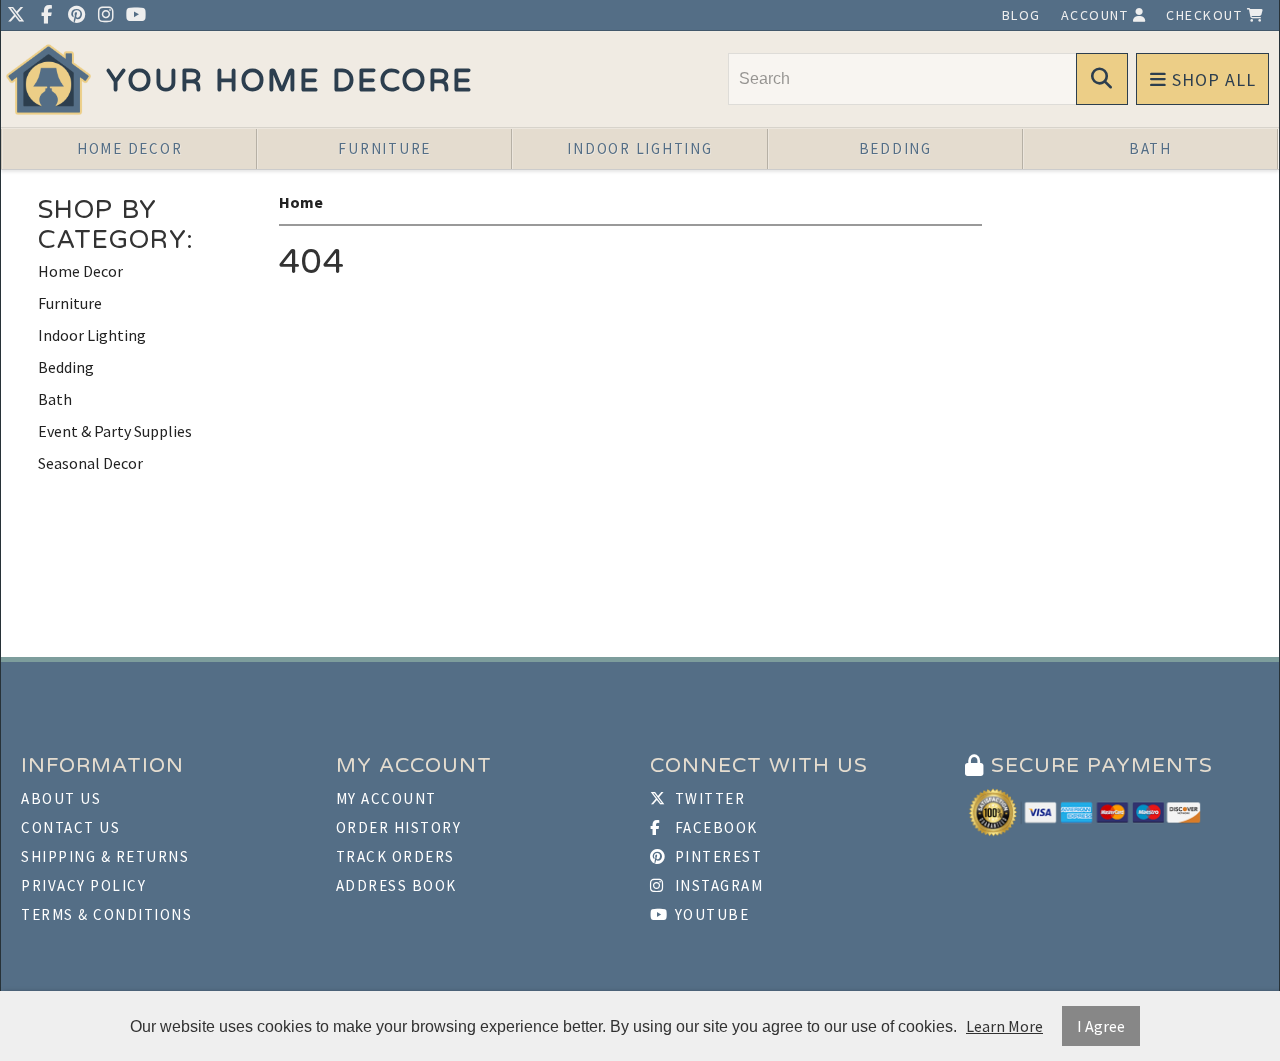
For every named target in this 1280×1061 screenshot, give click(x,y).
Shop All (1211, 79)
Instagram (716, 885)
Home (301, 202)
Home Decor (130, 148)
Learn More (1004, 1026)
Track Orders (395, 856)
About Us (61, 798)
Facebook (714, 827)
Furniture (384, 148)
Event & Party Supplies (115, 431)
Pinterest (716, 856)
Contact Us (70, 827)
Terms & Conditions (106, 914)
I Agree (1101, 1026)
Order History (399, 827)
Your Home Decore (290, 80)
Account (1097, 15)
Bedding (895, 148)
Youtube (709, 914)
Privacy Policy (83, 885)
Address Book (396, 885)
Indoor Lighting (639, 148)
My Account (386, 798)
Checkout (1206, 15)
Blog (1021, 15)
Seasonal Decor (90, 463)
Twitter (707, 798)
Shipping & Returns (105, 856)
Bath (1150, 148)
